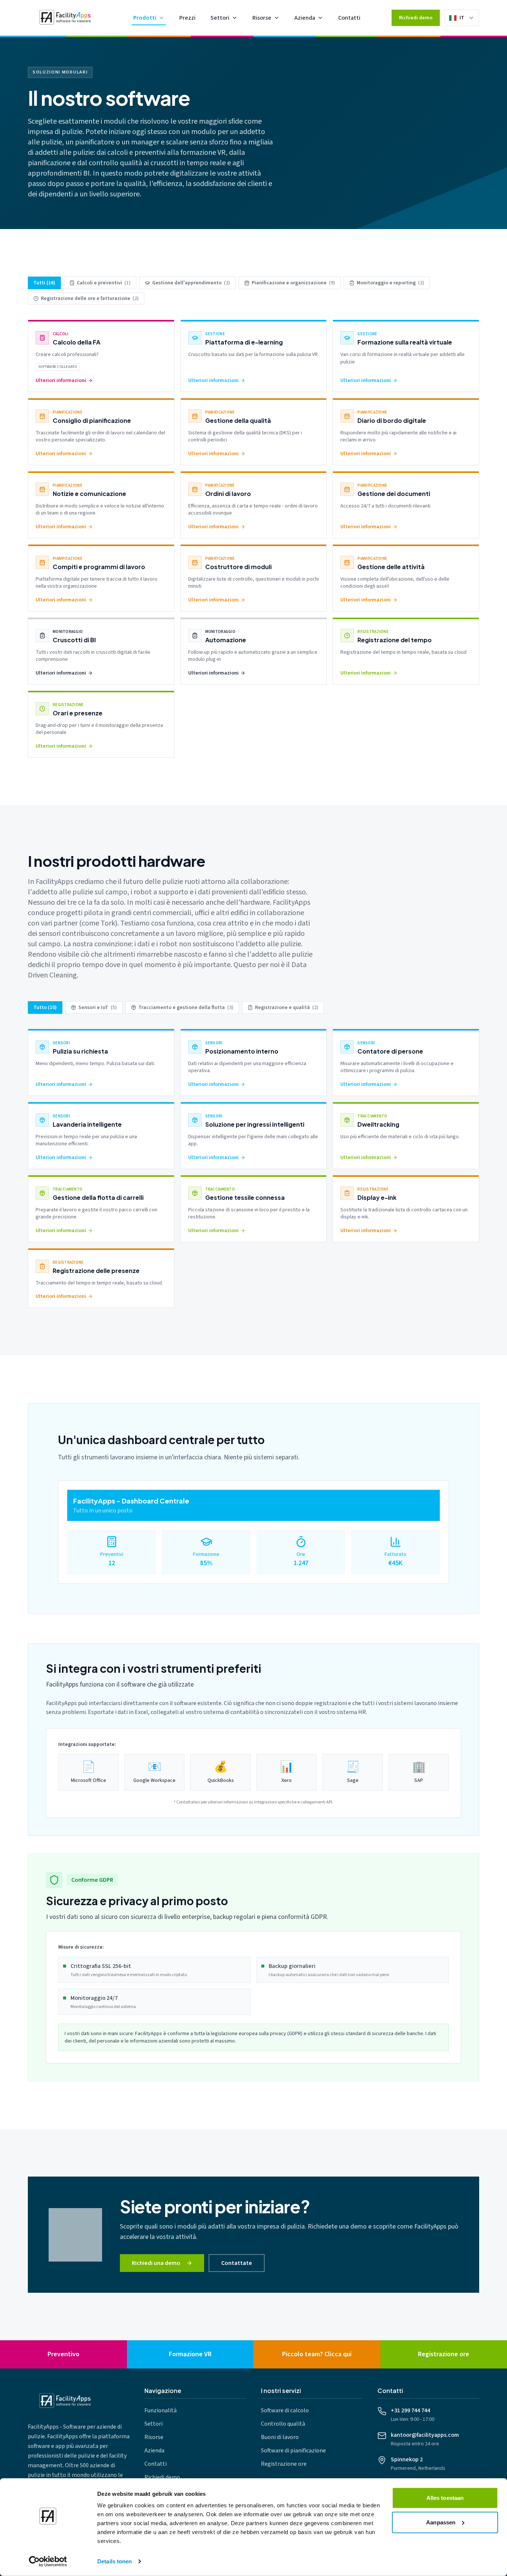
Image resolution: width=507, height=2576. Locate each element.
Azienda (305, 18)
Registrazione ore (284, 2464)
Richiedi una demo (156, 2263)
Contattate (237, 2263)
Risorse (262, 18)
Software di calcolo (285, 2410)
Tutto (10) (45, 1008)
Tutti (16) (44, 283)
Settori (220, 18)
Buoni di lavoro (280, 2437)
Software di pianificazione (293, 2451)
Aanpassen (441, 2522)
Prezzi (187, 18)
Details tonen (115, 2561)
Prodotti (145, 18)
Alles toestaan (445, 2498)
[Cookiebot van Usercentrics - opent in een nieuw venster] (48, 2562)
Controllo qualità (283, 2424)
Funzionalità (161, 2410)
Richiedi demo (416, 18)
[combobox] (467, 18)
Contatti (349, 18)
